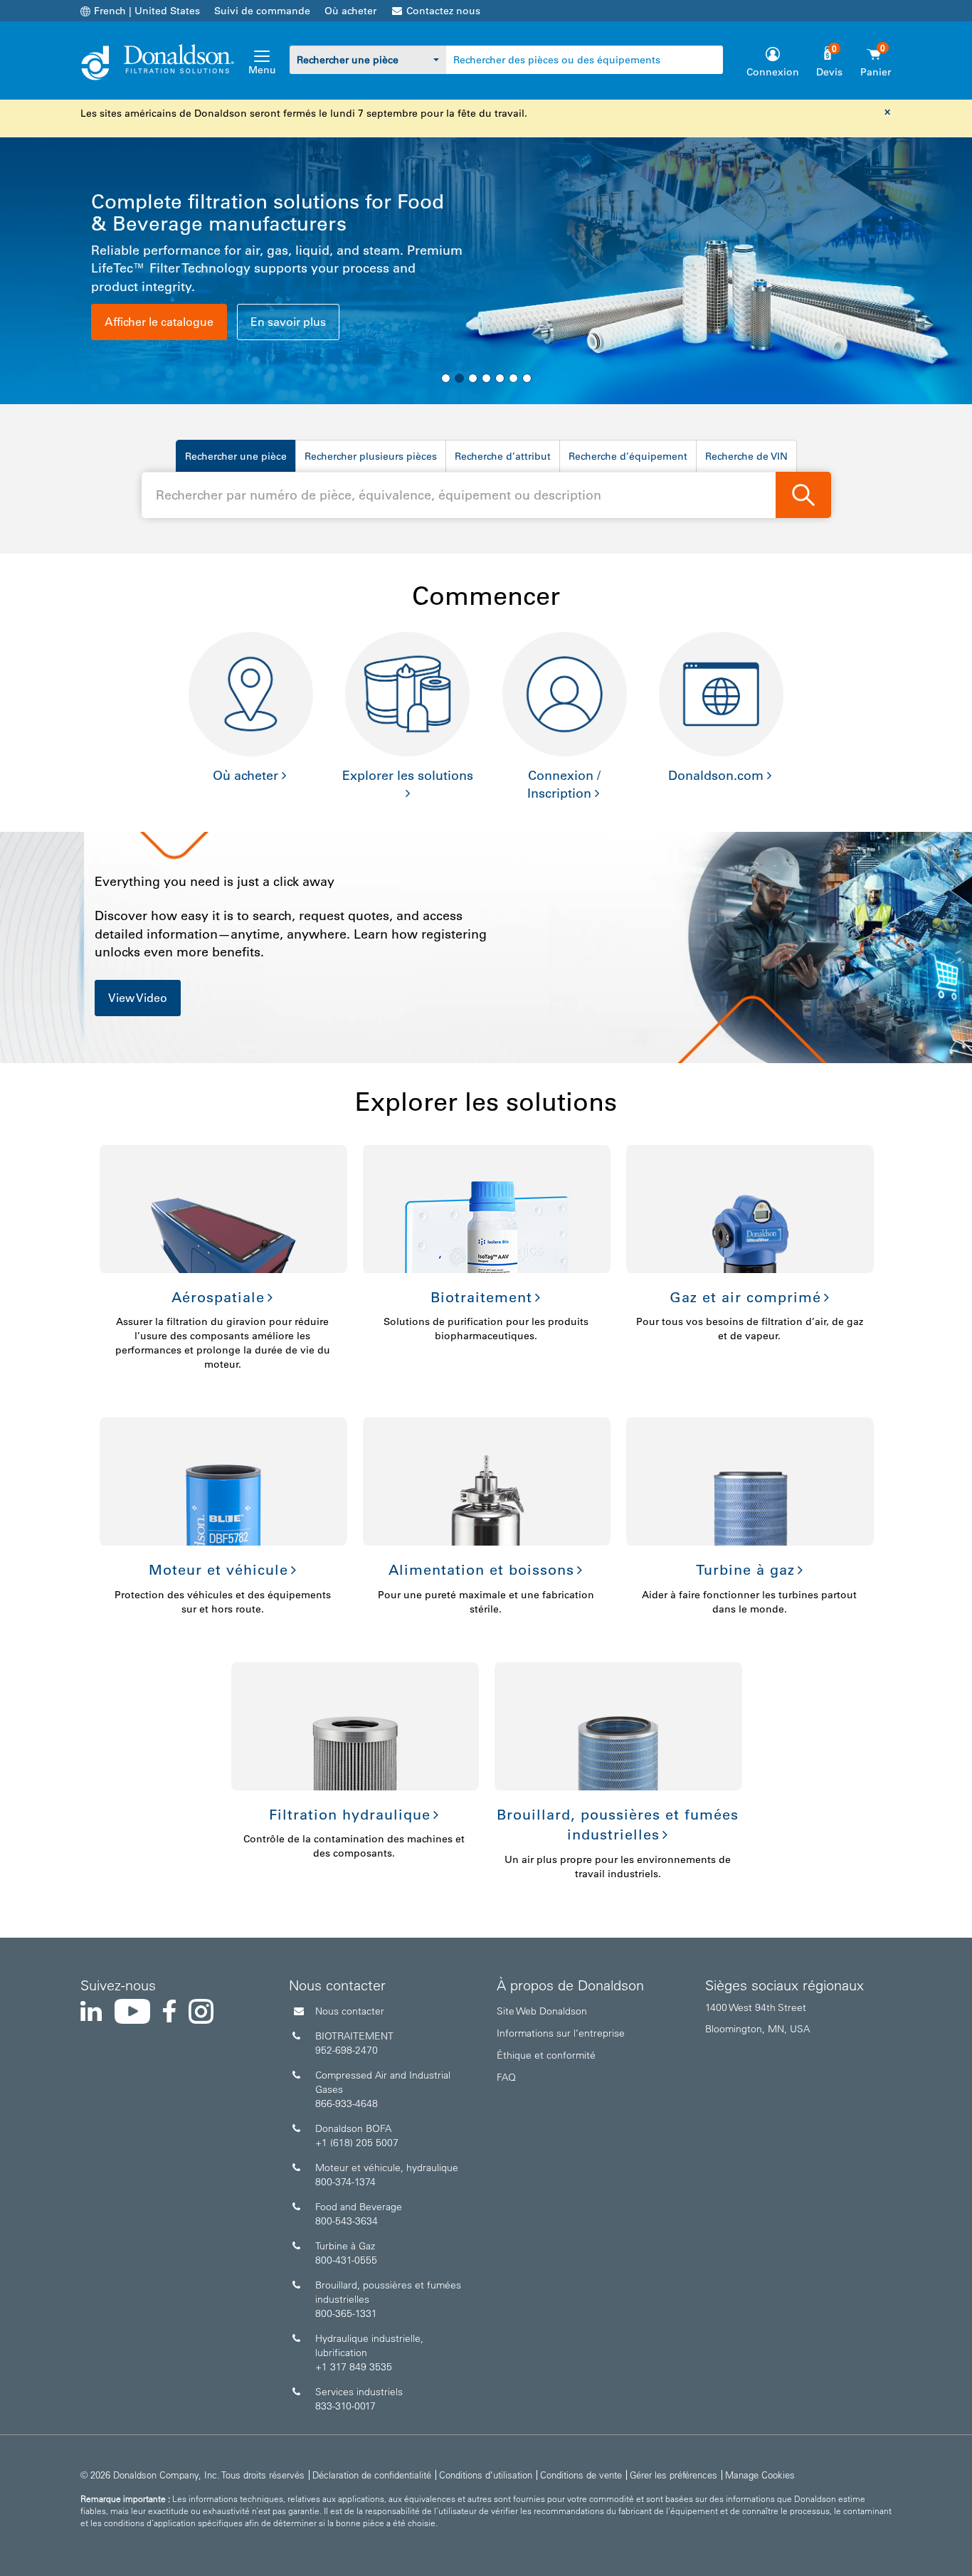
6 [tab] (513, 378)
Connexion (773, 72)
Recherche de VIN (746, 456)
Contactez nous (443, 11)
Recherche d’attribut (503, 456)
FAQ (506, 2077)
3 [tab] (473, 378)
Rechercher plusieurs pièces (371, 456)
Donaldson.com (716, 776)
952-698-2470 (347, 2050)
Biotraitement (481, 1297)
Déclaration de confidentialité (372, 2475)
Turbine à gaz (745, 1570)
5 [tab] (500, 378)
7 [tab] (527, 378)
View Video (138, 998)
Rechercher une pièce (236, 456)
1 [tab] (446, 378)
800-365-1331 (346, 2313)
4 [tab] (486, 378)
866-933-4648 (347, 2103)
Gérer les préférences (673, 2475)
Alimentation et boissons (481, 1570)
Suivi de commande (262, 11)
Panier (876, 72)
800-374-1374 (345, 2182)
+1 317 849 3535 (354, 2367)
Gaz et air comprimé (745, 1297)
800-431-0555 (346, 2260)
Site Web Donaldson (542, 2011)
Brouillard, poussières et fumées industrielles (618, 1825)
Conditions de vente (581, 2475)
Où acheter (350, 11)
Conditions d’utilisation (486, 2475)
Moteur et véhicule (218, 1570)
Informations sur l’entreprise (561, 2033)
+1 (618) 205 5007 (357, 2143)
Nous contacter (350, 2011)
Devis (829, 72)
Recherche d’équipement (628, 456)
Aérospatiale (218, 1297)
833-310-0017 (345, 2406)
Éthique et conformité (546, 2055)
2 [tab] (459, 378)
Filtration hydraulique (350, 1815)
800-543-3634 (347, 2221)
